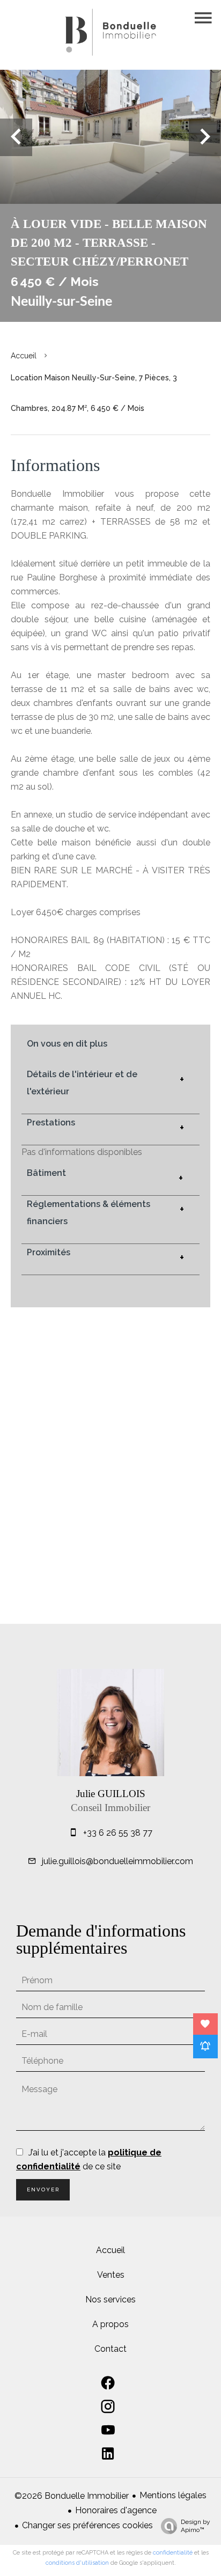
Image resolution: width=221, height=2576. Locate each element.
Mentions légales (173, 2495)
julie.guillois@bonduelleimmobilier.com (117, 1861)
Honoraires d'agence (116, 2510)
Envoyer (43, 2189)
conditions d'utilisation (77, 2563)
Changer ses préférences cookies (87, 2525)
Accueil (24, 356)
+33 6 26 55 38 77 (118, 1833)
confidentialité (173, 2553)
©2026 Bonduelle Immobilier (72, 2496)
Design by (196, 2526)
